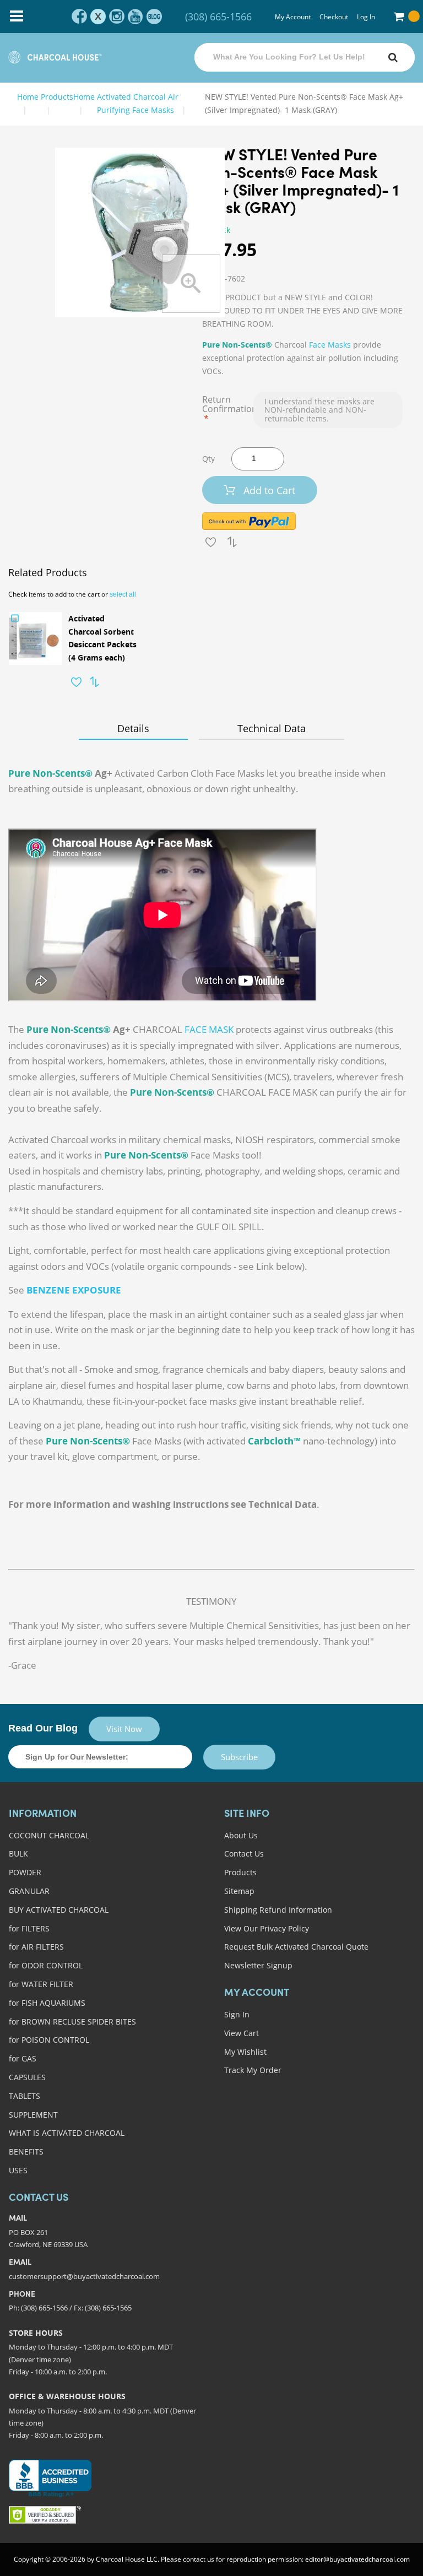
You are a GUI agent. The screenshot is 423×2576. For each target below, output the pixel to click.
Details (133, 728)
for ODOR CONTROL (46, 1965)
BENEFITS (26, 2152)
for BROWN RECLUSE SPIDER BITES (72, 2022)
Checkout (334, 17)
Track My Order (253, 2070)
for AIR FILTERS (36, 1947)
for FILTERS (29, 1928)
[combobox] (305, 57)
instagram (117, 17)
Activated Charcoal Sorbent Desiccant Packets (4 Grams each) (102, 638)
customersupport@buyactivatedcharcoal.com (84, 2276)
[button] (76, 682)
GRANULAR (29, 1891)
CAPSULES (27, 2077)
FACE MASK (209, 1029)
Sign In (237, 2014)
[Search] (393, 57)
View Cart (242, 2033)
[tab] (133, 728)
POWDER (25, 1872)
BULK (18, 1853)
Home (28, 97)
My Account (293, 17)
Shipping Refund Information (278, 1910)
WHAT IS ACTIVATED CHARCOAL (67, 2133)
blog (154, 17)
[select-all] (123, 594)
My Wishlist (245, 2052)
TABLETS (25, 2096)
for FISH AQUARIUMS (47, 2003)
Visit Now (124, 1729)
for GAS (23, 2058)
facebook (79, 17)
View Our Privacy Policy (267, 1928)
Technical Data (272, 728)
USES (18, 2170)
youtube (135, 17)
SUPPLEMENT (33, 2115)
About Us (241, 1835)
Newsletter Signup (258, 1965)
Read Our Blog (43, 1728)
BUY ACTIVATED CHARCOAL (59, 1910)
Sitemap (239, 1891)
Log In (366, 17)
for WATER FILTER (41, 1984)
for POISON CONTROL (49, 2040)
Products (240, 1872)
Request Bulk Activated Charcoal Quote (296, 1947)
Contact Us (244, 1853)
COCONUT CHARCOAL (49, 1835)
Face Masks (330, 345)
